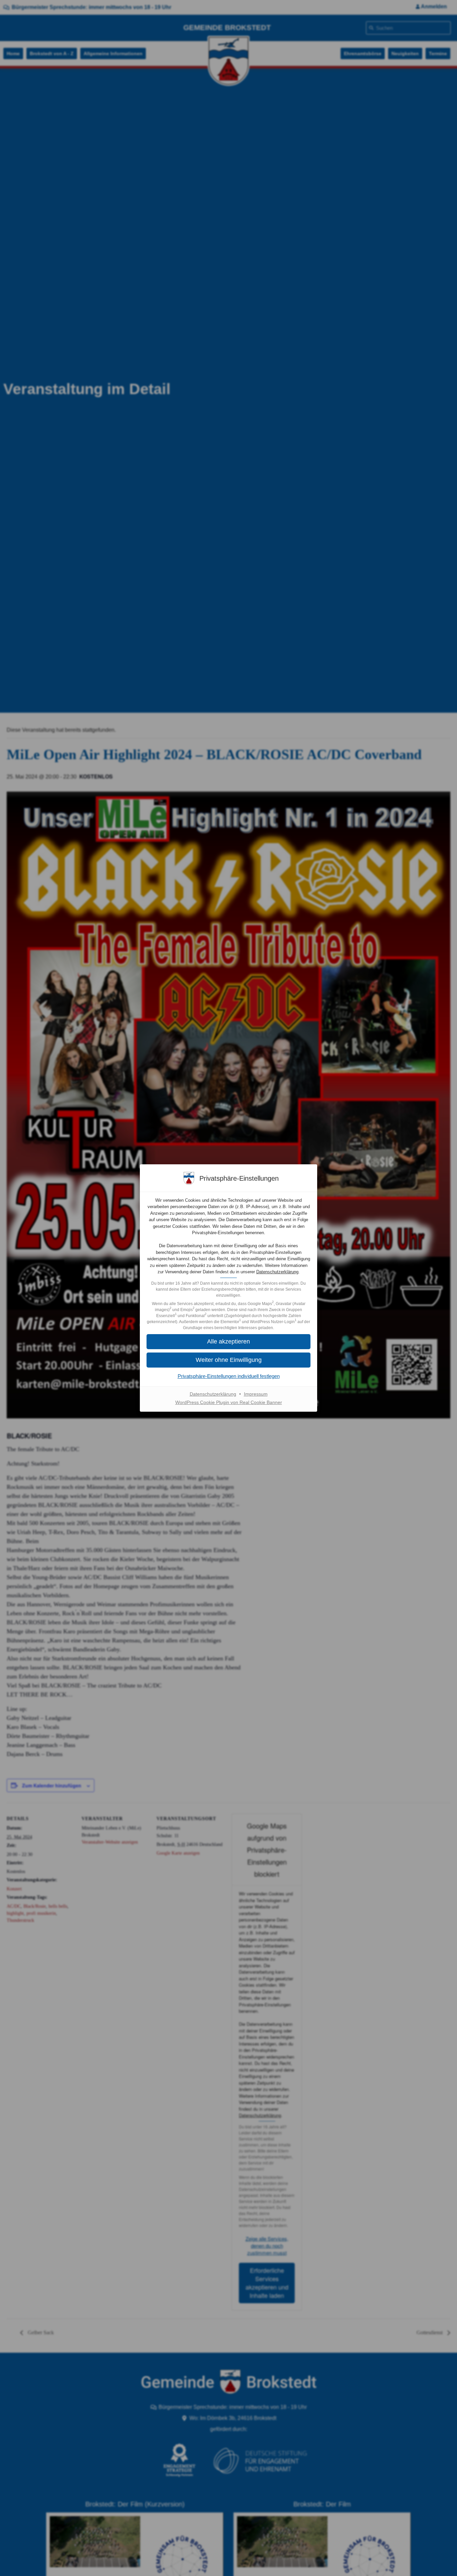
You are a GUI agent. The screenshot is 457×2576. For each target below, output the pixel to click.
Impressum (256, 1394)
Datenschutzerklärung (277, 1272)
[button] (229, 1360)
